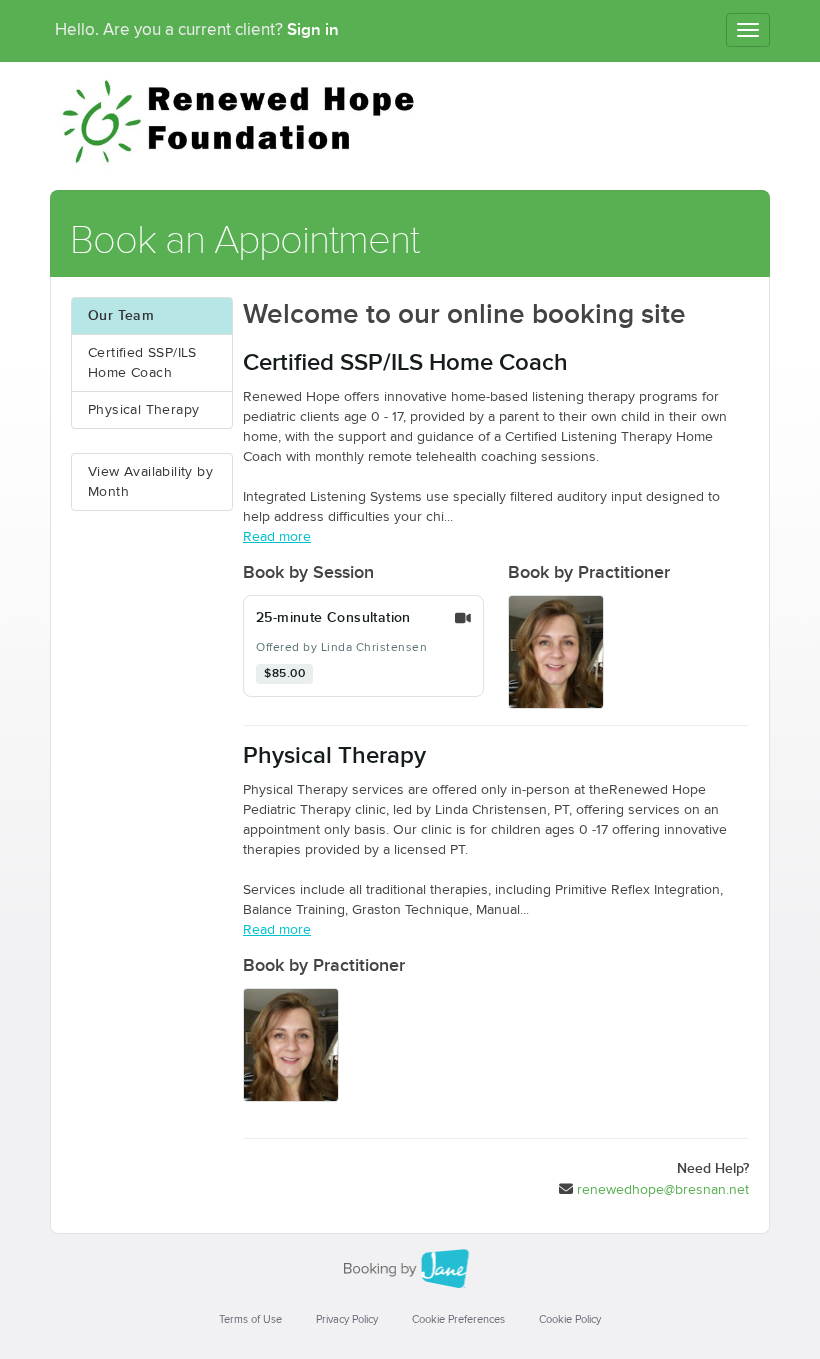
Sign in (313, 30)
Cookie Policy (570, 1319)
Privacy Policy (347, 1319)
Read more (277, 537)
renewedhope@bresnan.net (663, 1190)
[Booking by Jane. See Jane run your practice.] (410, 1269)
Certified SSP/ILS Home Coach (142, 363)
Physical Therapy (143, 410)
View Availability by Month (150, 482)
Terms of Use (250, 1319)
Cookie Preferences (458, 1319)
